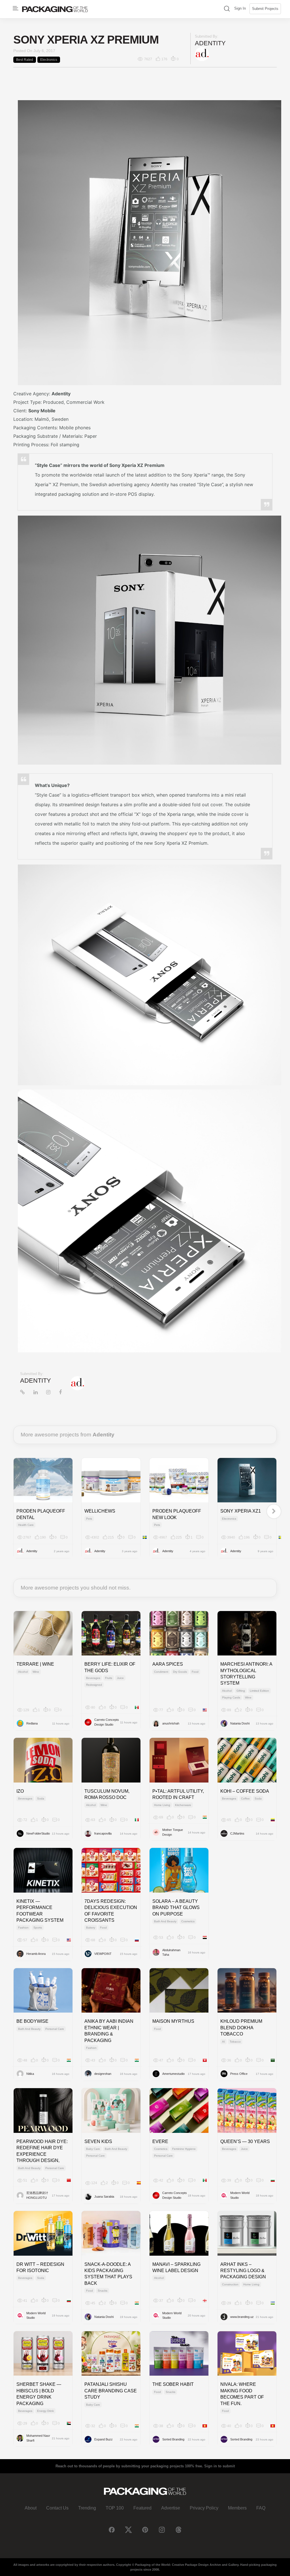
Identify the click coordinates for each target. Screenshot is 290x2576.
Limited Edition (259, 1691)
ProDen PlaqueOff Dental (41, 1514)
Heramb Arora (36, 1954)
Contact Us (57, 2508)
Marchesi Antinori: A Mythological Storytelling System (246, 1674)
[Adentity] (202, 54)
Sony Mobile (42, 411)
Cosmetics (188, 1921)
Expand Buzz (104, 2439)
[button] (227, 9)
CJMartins (237, 1833)
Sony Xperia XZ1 (241, 1511)
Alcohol (23, 1672)
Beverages (93, 1678)
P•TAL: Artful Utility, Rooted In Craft (178, 1794)
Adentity (210, 43)
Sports (38, 1928)
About (31, 2508)
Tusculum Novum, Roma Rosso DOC (107, 1794)
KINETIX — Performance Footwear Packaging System (40, 1911)
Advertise (171, 2508)
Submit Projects (265, 9)
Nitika (30, 2074)
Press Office (239, 2074)
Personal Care (55, 2029)
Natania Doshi (240, 1723)
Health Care (26, 1525)
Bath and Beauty (165, 1921)
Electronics (49, 60)
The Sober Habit (173, 2384)
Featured (142, 2508)
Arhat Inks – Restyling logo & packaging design (243, 2271)
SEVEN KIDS (98, 2141)
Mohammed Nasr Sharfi (38, 2438)
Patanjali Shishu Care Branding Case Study (111, 2391)
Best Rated (25, 60)
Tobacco (235, 2042)
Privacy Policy (204, 2508)
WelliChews (100, 1511)
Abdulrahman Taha (171, 1952)
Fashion (23, 1928)
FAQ (261, 2508)
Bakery (91, 1928)
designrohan (103, 2074)
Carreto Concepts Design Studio (107, 1722)
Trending (87, 2508)
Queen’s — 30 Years (245, 2141)
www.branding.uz (242, 2317)
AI (223, 2042)
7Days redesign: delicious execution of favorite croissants (111, 1911)
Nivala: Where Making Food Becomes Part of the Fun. (242, 2394)
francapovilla (103, 1833)
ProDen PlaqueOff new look (177, 1514)
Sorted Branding (173, 2439)
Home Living (162, 1805)
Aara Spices (168, 1664)
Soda (41, 1799)
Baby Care (93, 2149)
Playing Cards (231, 1697)
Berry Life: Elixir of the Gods (110, 1667)
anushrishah (171, 1723)
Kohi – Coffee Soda (245, 1791)
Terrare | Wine (35, 1664)
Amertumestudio (173, 2074)
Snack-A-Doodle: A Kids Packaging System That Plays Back (108, 2274)
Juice (120, 1678)
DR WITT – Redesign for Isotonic (40, 2267)
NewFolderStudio (38, 1833)
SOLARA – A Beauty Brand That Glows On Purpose (176, 1908)
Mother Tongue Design (173, 1832)
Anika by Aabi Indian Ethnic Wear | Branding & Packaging (109, 2031)
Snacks (103, 2291)
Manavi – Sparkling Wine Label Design (176, 2267)
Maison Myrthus (173, 2021)
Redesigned (94, 1685)
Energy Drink (45, 2411)
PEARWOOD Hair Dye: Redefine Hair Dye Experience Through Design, (42, 2151)
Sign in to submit (219, 2466)
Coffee (245, 1799)
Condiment (161, 1672)
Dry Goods (180, 1672)
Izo (20, 1791)
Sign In (240, 8)
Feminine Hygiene (184, 2149)
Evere (160, 2141)
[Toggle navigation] (16, 8)
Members (237, 2508)
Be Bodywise (32, 2021)
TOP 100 (115, 2508)
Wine (36, 1672)
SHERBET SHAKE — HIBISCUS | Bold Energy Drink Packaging (39, 2394)
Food (195, 1672)
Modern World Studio (240, 2195)
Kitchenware (183, 1805)
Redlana (32, 1723)
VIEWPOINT (103, 1954)
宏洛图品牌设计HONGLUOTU (37, 2195)
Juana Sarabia (104, 2197)
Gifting (241, 1691)
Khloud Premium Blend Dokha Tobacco (241, 2028)
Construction (230, 2284)
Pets (89, 1519)
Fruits (109, 1678)
